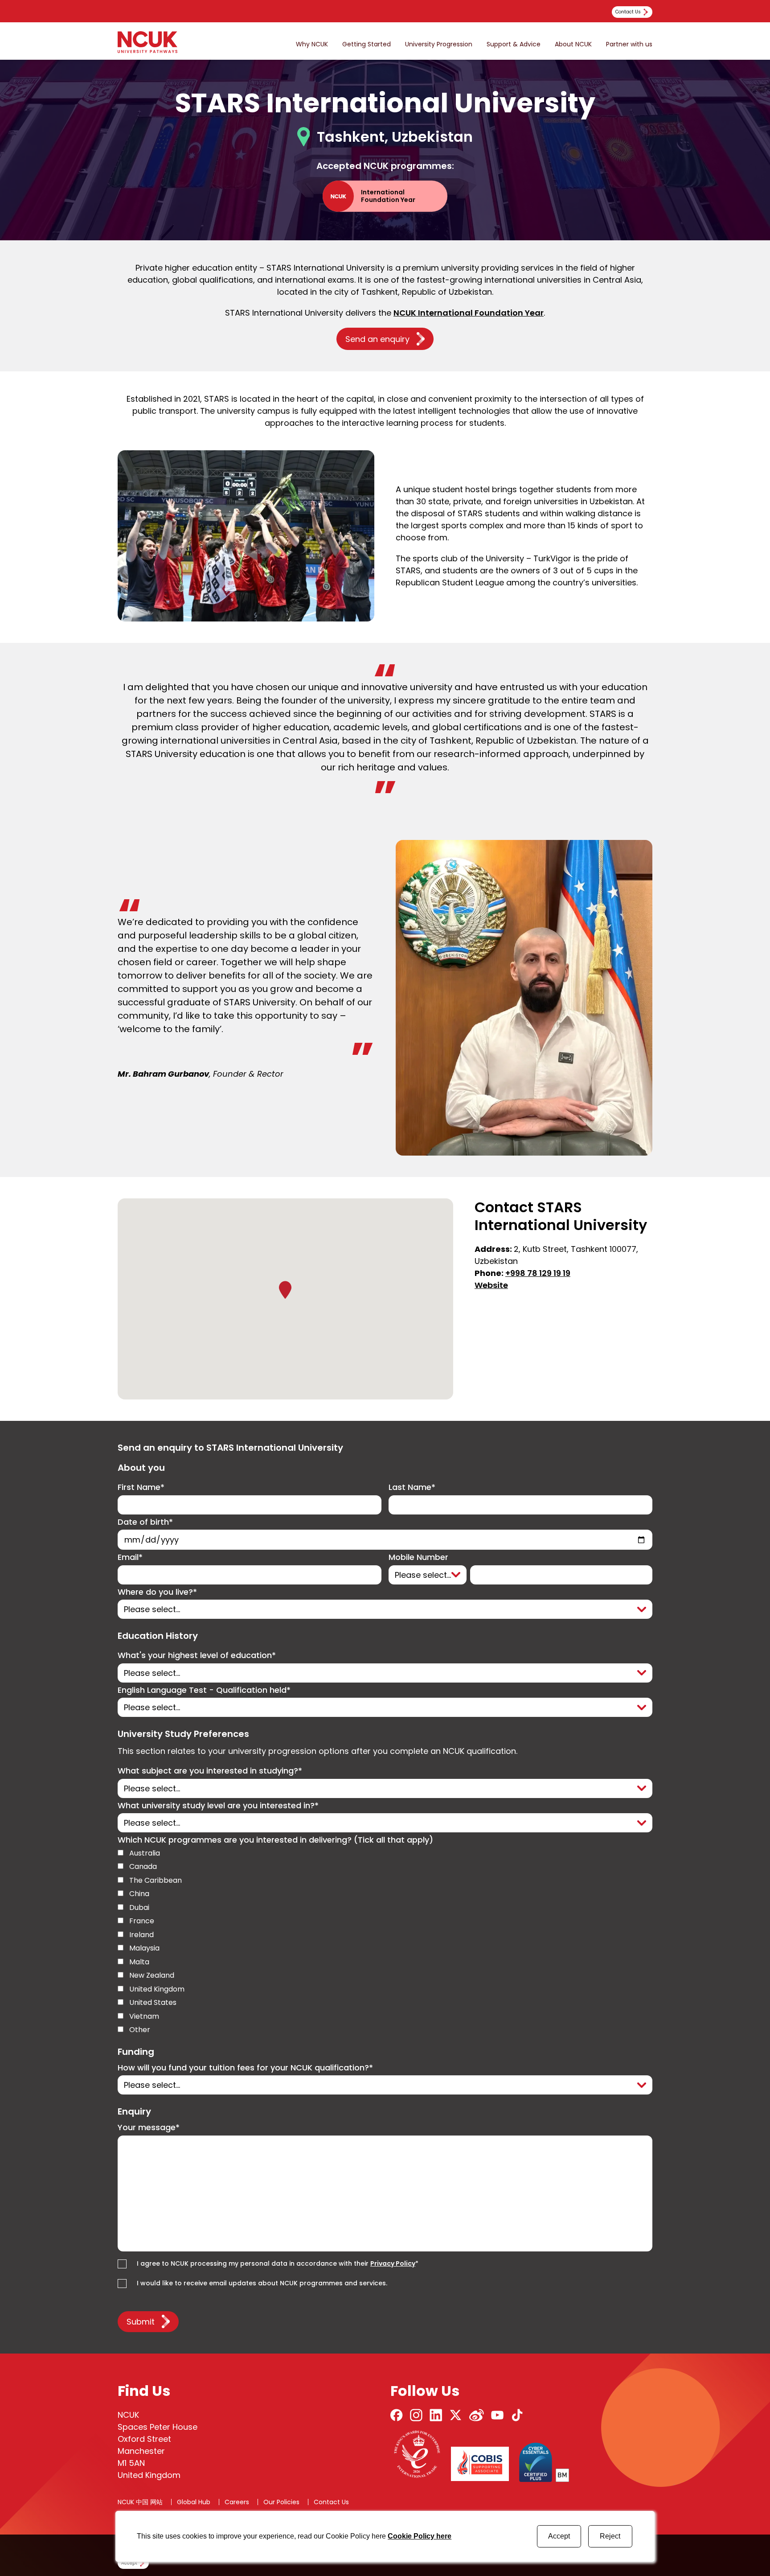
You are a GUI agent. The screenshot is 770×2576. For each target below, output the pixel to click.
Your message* (149, 2128)
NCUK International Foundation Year (469, 313)
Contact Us (331, 2502)
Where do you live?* (157, 1592)
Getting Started (367, 44)
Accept (559, 2536)
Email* (130, 1558)
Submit (141, 2322)
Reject (610, 2536)
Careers (237, 2502)
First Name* (141, 1488)
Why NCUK (312, 44)
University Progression (439, 44)
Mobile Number (418, 1558)
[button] (285, 1290)
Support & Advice (514, 44)
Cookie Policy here (420, 2536)
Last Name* (412, 1488)
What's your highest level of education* (197, 1656)
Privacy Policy (393, 2263)
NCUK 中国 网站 (140, 2502)
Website (491, 1285)
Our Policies (281, 2502)
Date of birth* (145, 1522)
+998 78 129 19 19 (538, 1273)
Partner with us (629, 44)
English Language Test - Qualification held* (204, 1690)
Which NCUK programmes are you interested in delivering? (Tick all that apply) (275, 1840)
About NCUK (573, 44)
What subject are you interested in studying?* (210, 1771)
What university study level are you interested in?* (218, 1806)
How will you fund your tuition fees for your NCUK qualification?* (245, 2068)
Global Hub (194, 2502)
